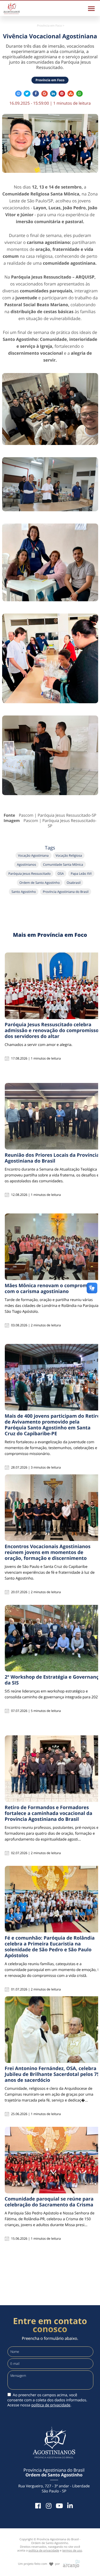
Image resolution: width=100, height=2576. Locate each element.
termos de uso (72, 2551)
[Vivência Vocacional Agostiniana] (50, 143)
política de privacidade (51, 2405)
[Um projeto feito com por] (50, 2559)
